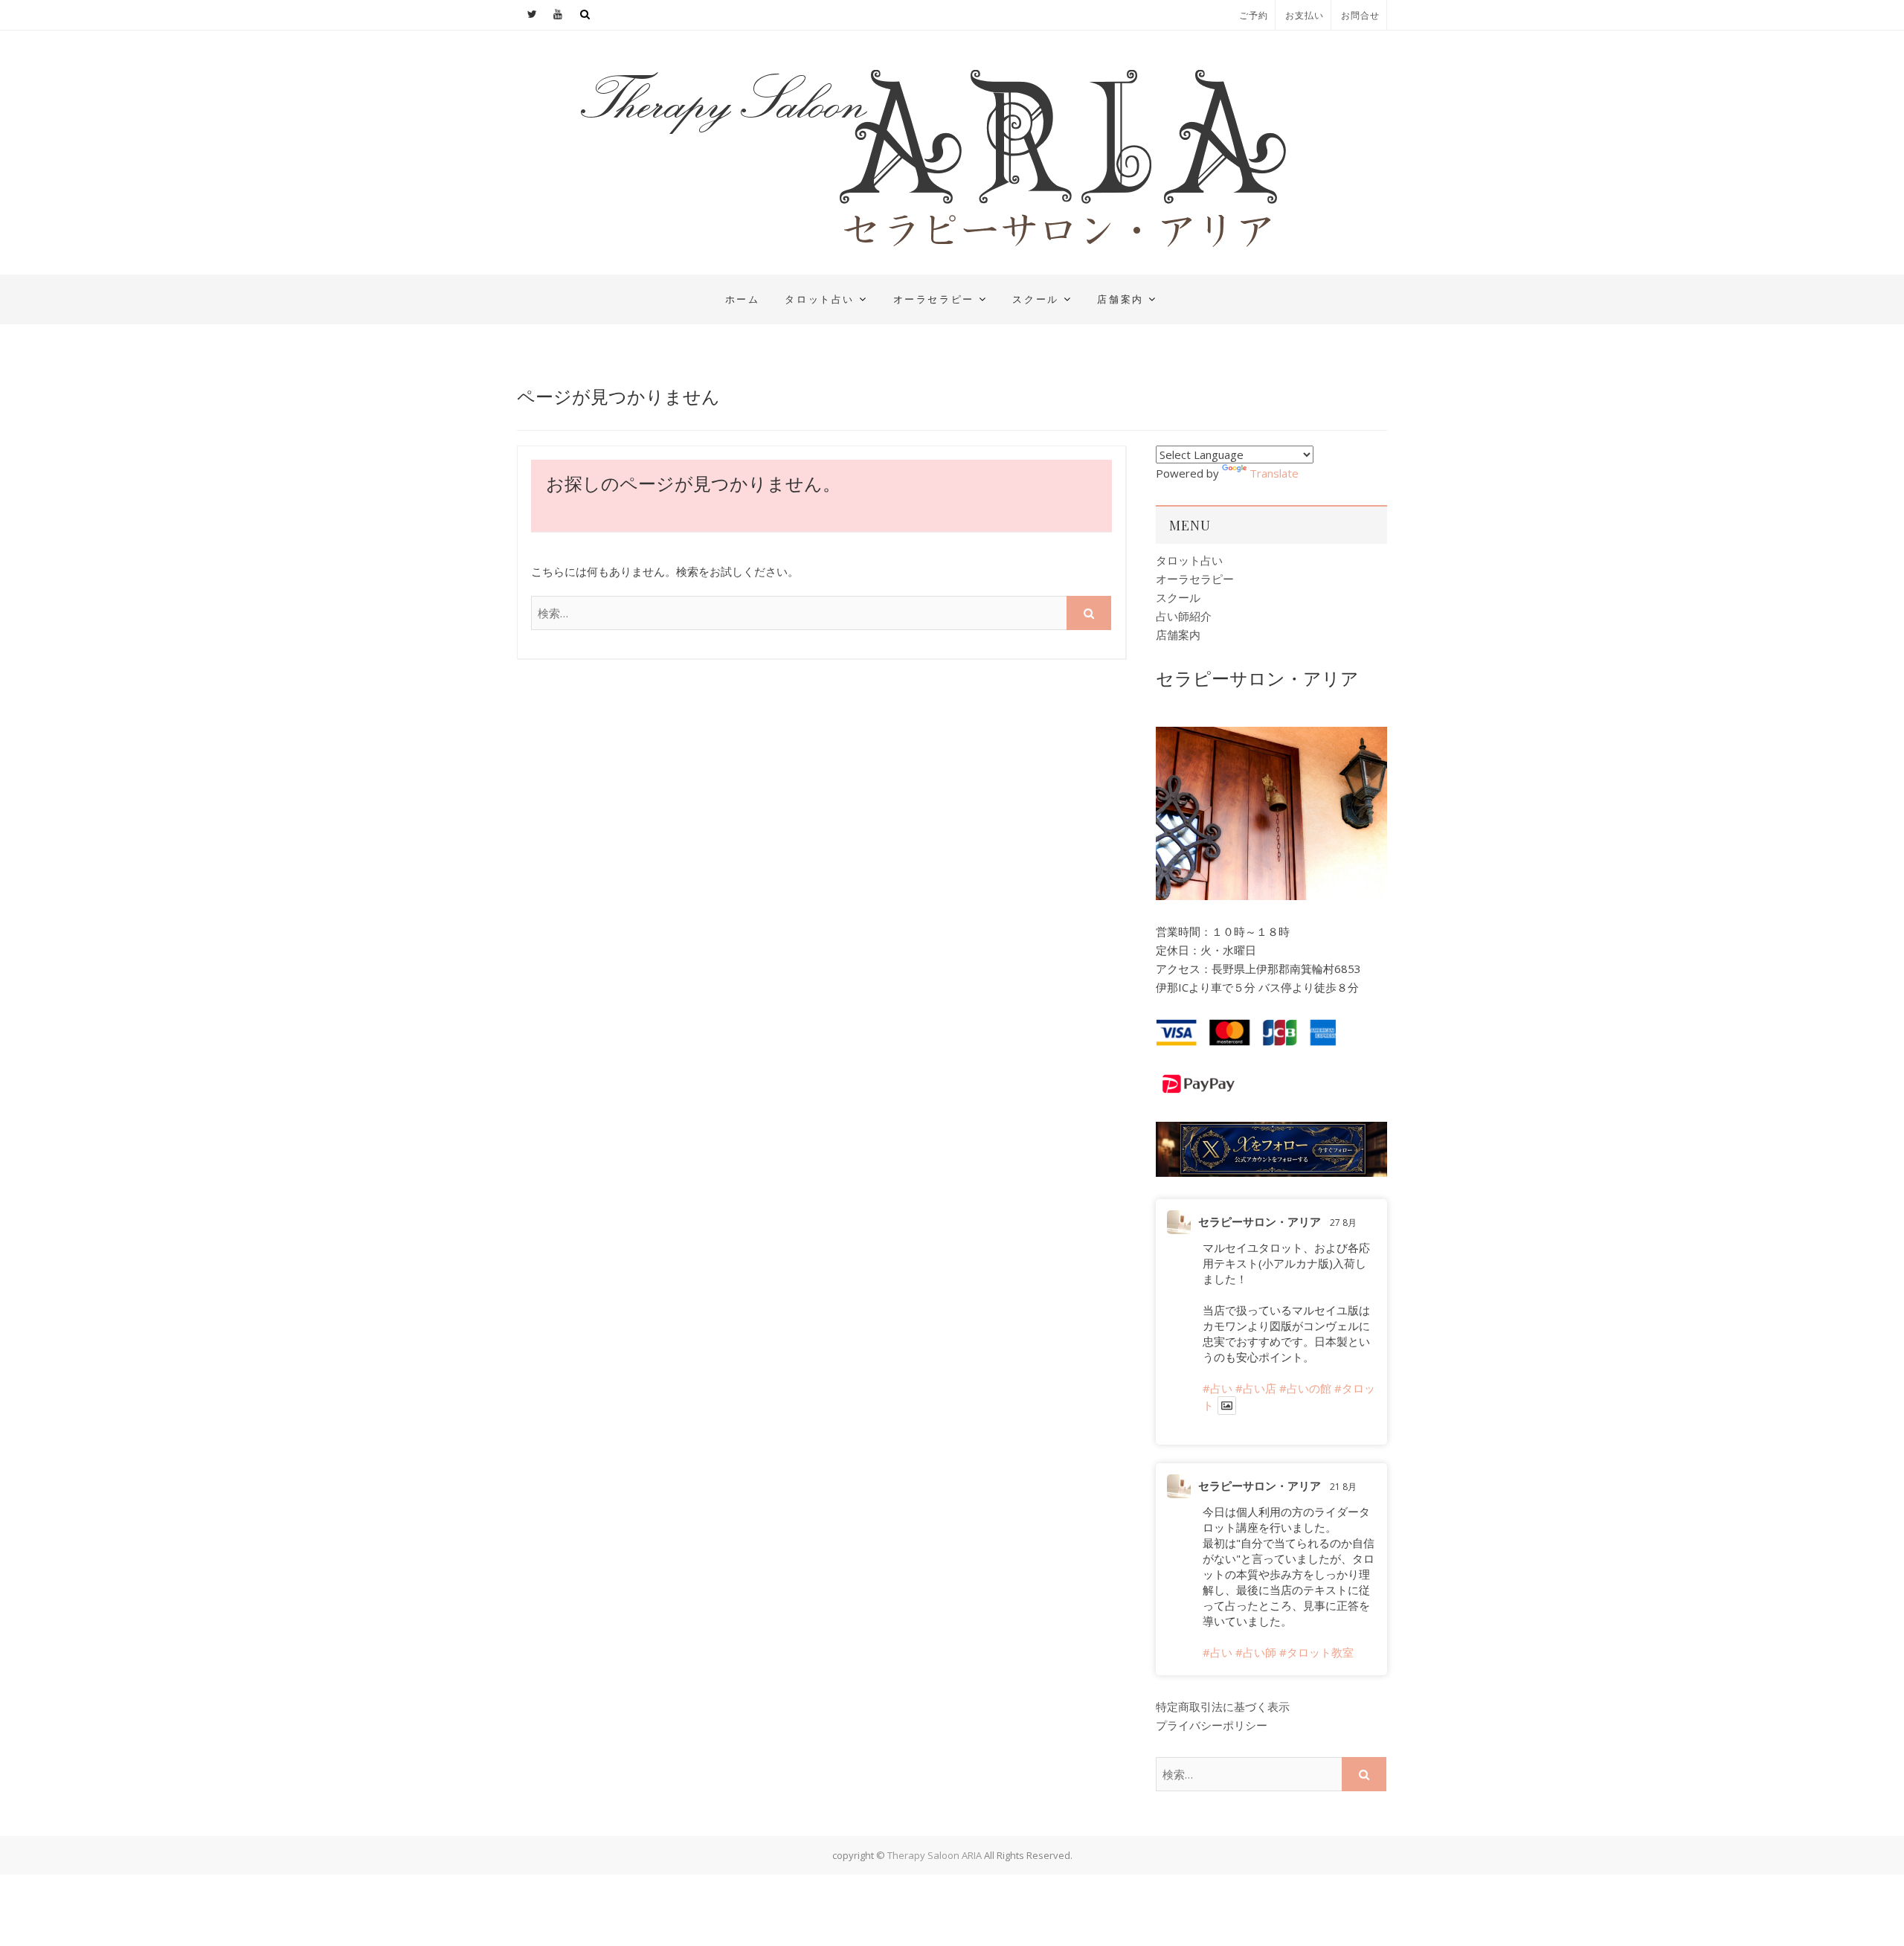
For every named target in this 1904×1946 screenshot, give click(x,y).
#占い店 (1256, 1388)
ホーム (743, 299)
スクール (1035, 299)
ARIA (537, 286)
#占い (1218, 1388)
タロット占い (820, 299)
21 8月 (1343, 1487)
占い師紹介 (1184, 616)
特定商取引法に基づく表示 (1223, 1706)
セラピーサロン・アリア (1260, 1221)
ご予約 (1254, 15)
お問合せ (1360, 15)
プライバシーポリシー (1212, 1725)
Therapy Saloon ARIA (935, 1855)
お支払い (1305, 15)
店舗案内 (1120, 299)
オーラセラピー (934, 299)
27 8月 (1343, 1223)
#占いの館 (1305, 1388)
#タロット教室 (1316, 1652)
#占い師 (1256, 1652)
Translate (1274, 473)
